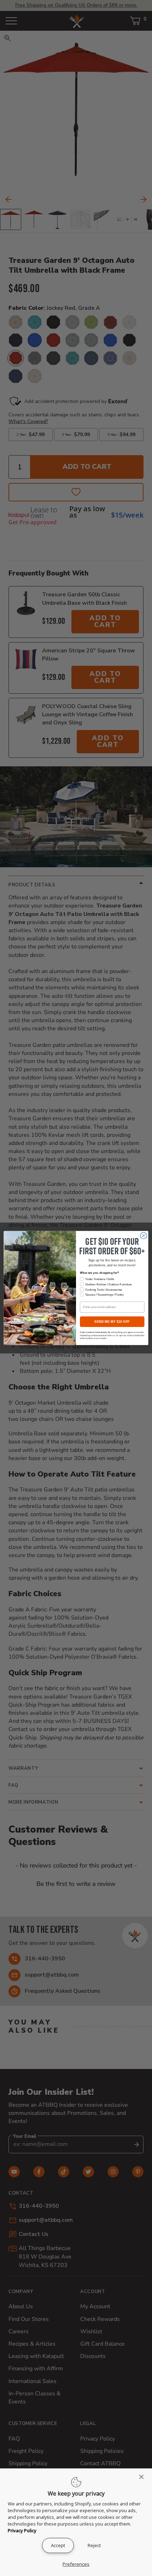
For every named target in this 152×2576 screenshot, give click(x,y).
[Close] (144, 2477)
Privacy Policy (22, 2530)
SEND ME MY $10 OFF (112, 1322)
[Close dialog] (144, 1236)
